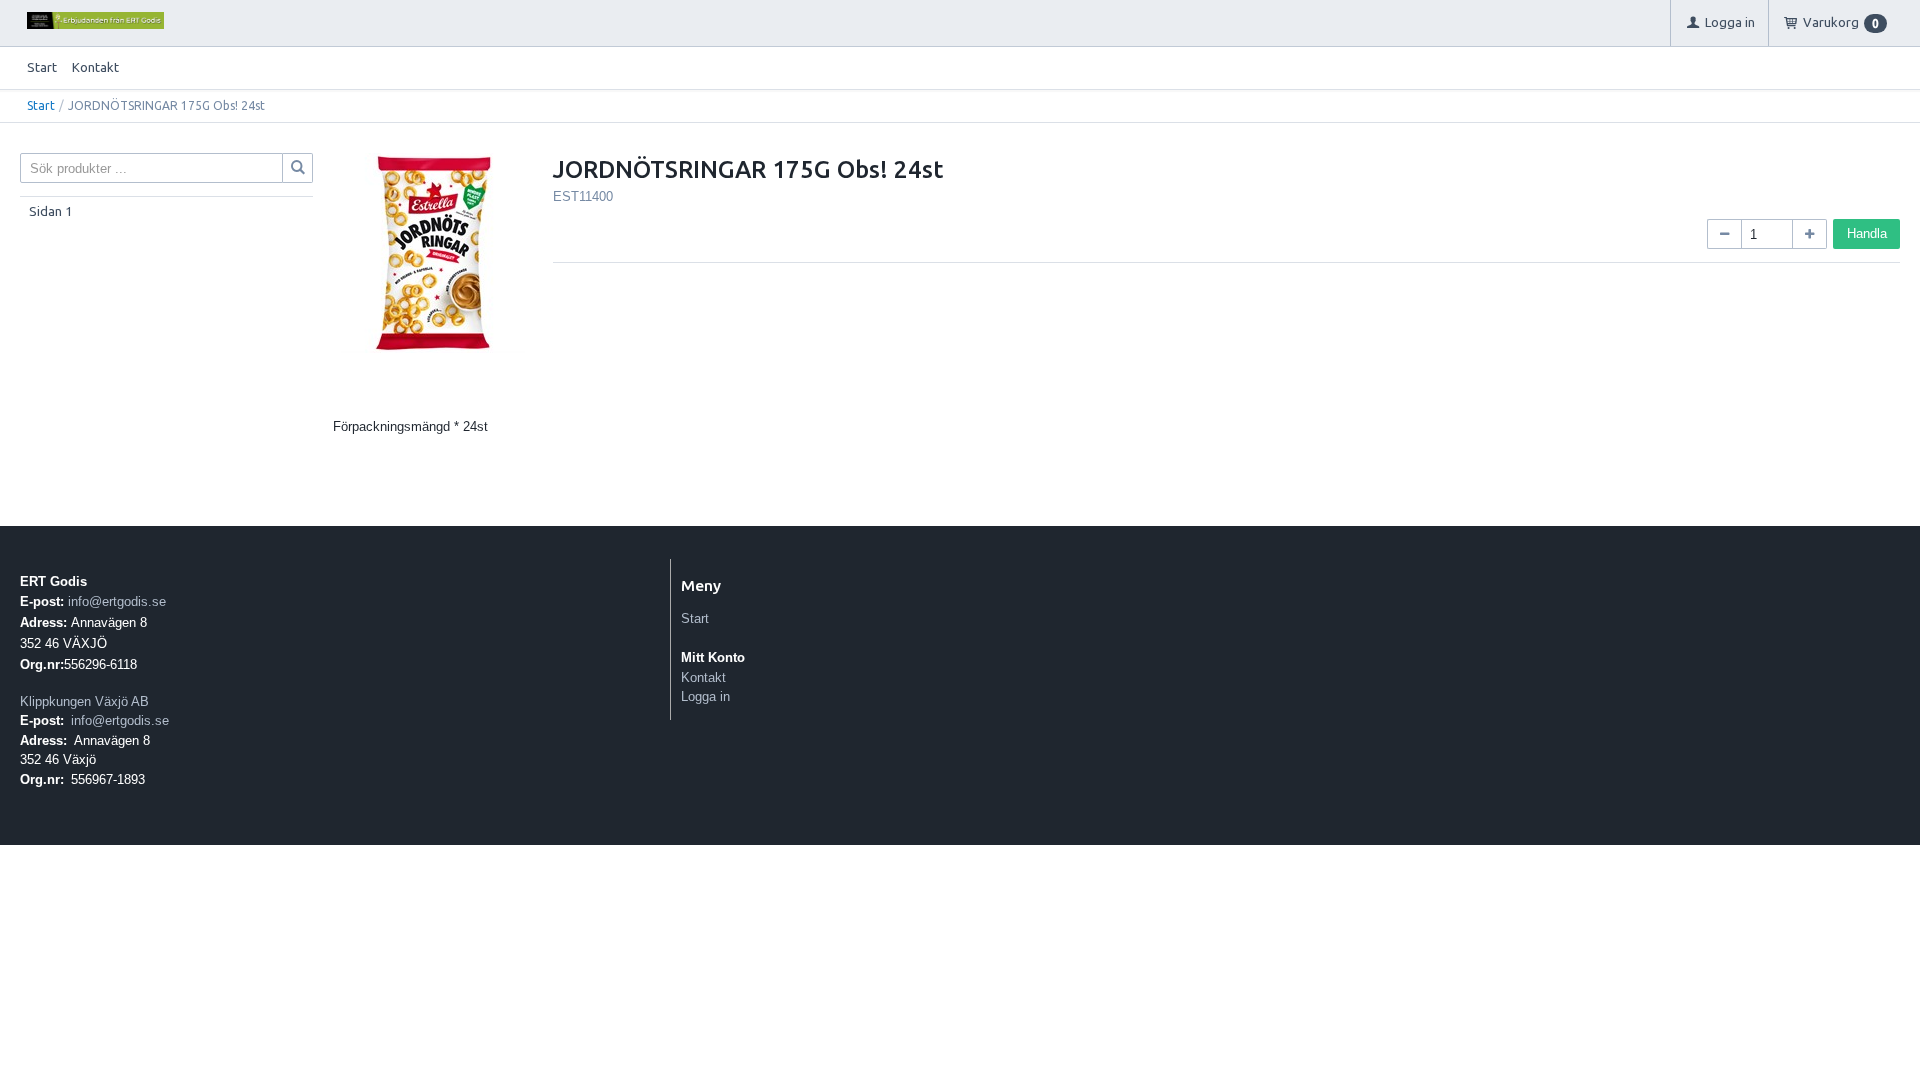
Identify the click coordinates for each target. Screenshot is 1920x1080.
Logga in (705, 696)
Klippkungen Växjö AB (84, 701)
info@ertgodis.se (117, 601)
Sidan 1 (50, 211)
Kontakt (95, 67)
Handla (1867, 233)
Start (42, 67)
